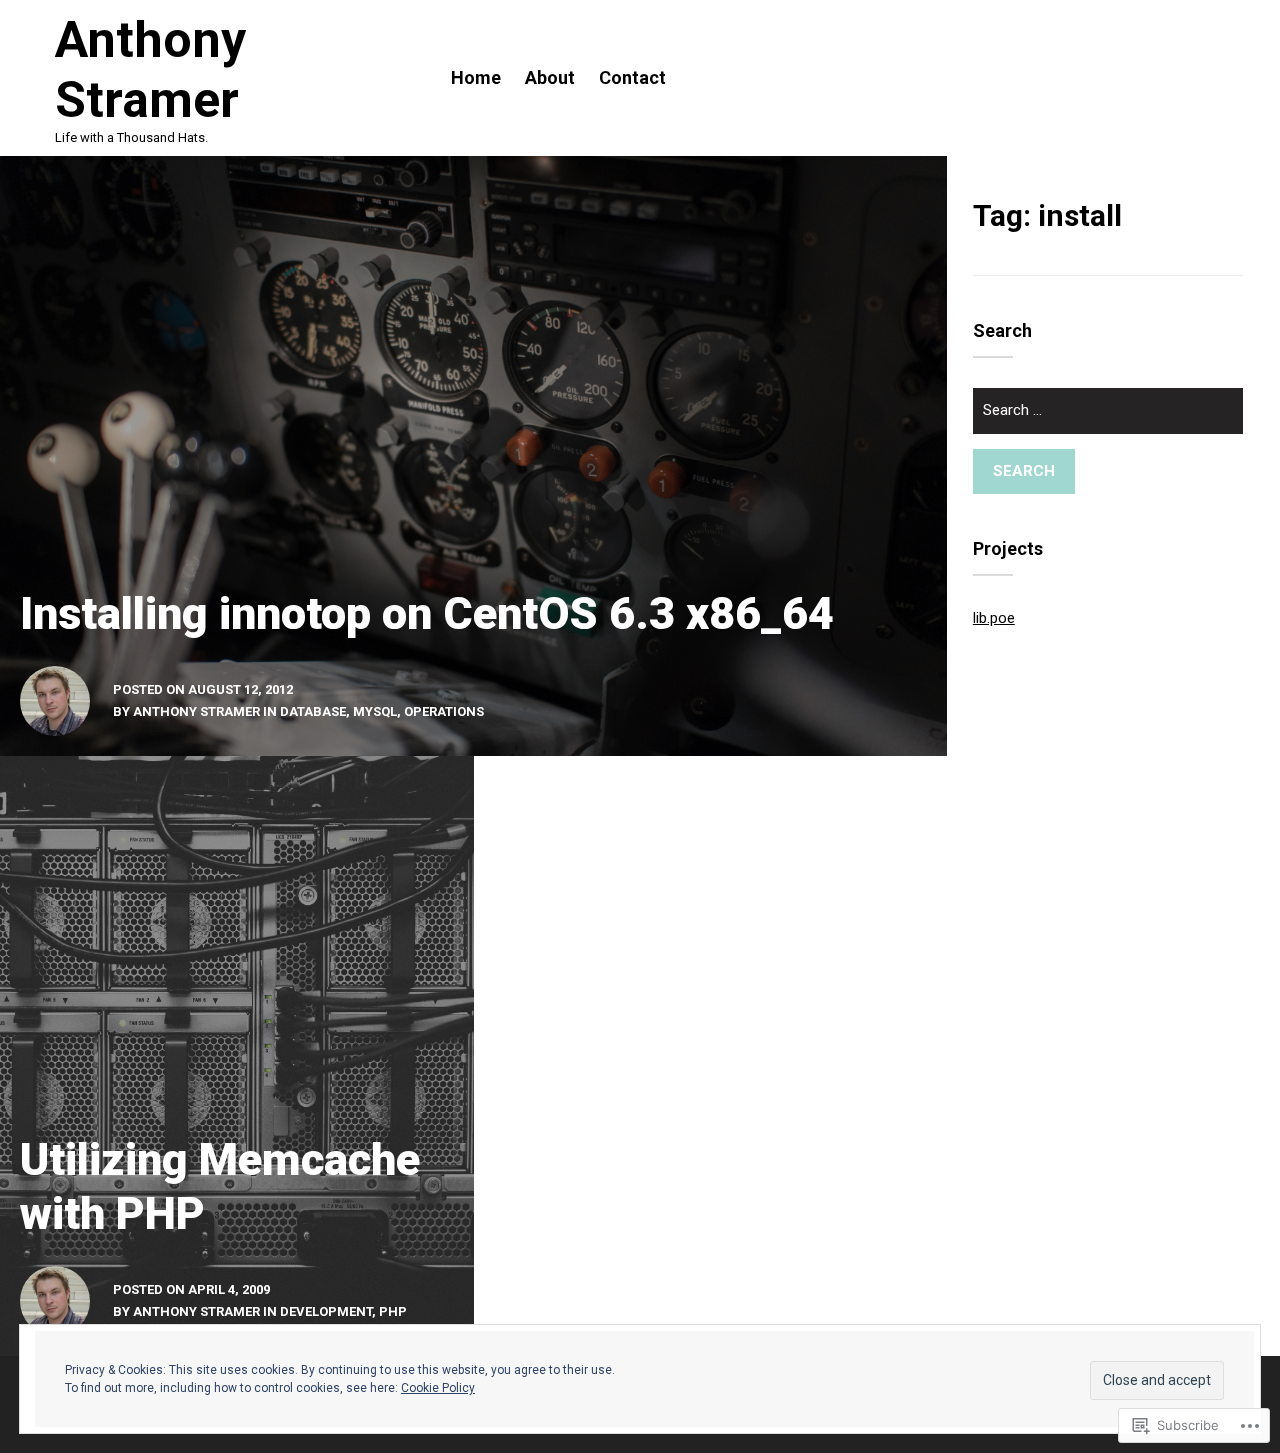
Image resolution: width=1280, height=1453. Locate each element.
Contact (632, 77)
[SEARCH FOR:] (1108, 418)
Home (476, 77)
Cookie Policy (438, 1388)
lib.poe (994, 618)
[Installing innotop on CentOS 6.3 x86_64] (473, 456)
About (550, 77)
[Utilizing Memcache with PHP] (237, 1056)
